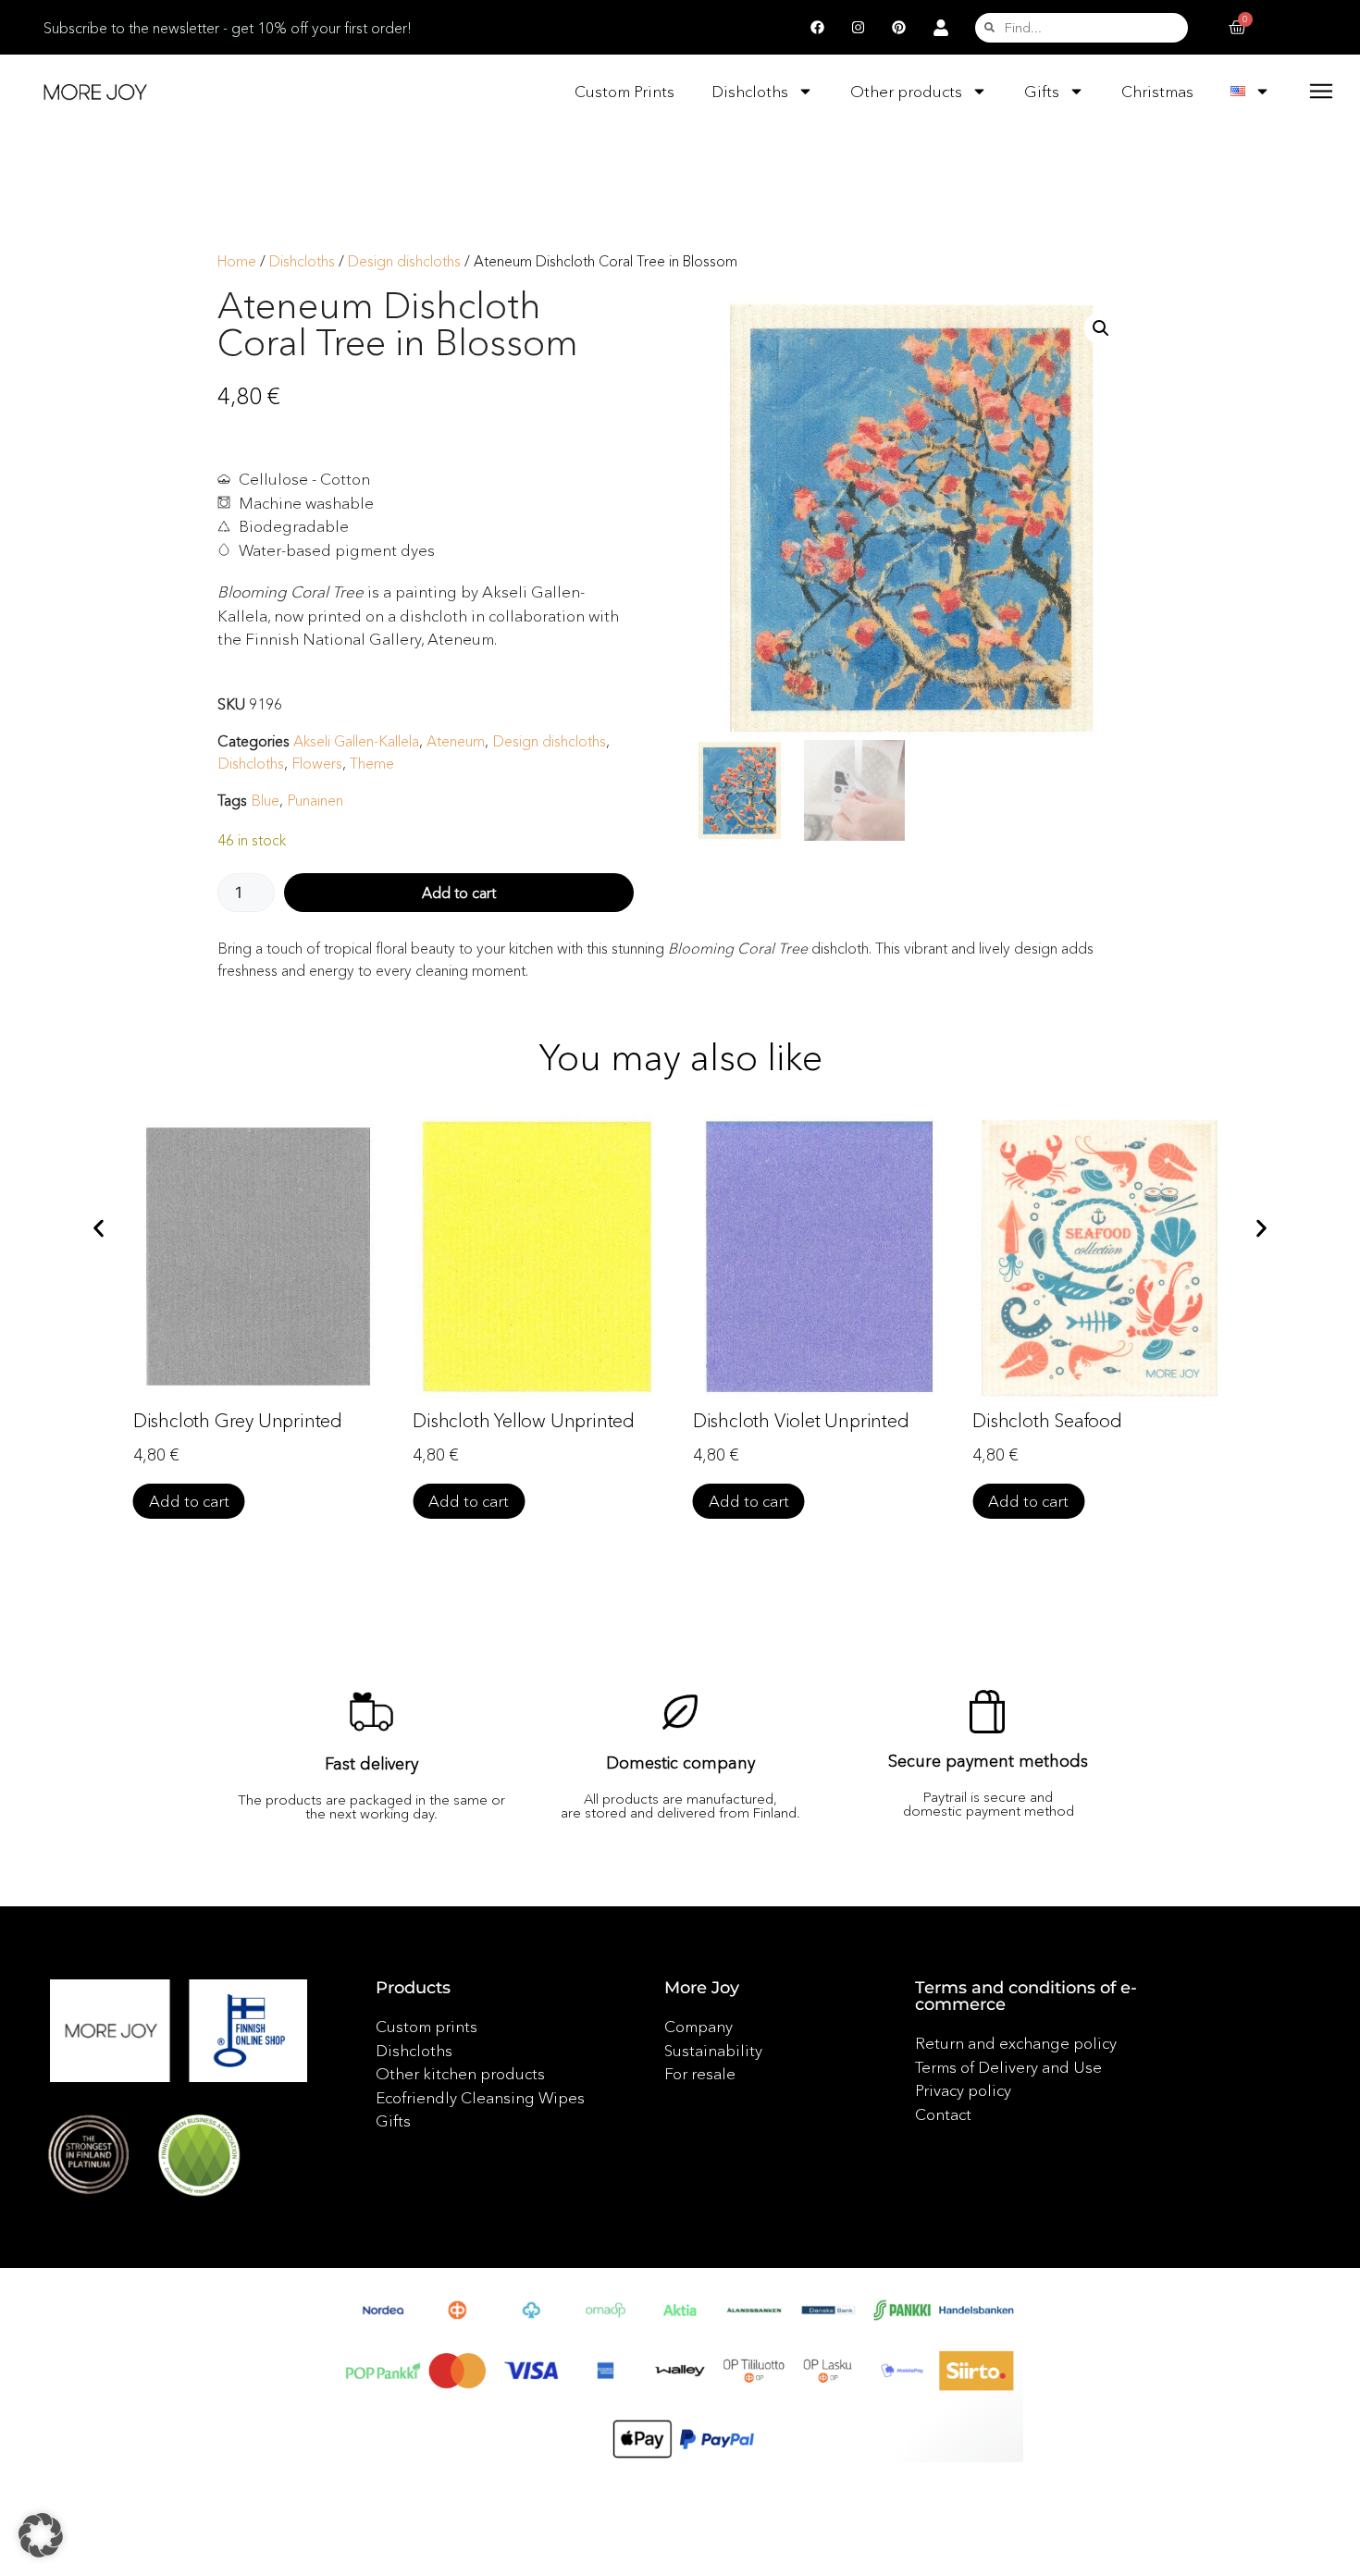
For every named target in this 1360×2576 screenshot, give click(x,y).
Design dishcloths (404, 261)
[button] (1101, 328)
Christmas (1157, 91)
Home (237, 261)
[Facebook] (817, 28)
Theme (372, 763)
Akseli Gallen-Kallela (356, 741)
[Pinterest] (898, 28)
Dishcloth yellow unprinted (524, 1421)
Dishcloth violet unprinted (801, 1421)
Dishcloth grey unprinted (238, 1421)
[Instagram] (858, 28)
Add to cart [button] (189, 1501)
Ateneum (456, 741)
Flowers (317, 763)
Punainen (315, 800)
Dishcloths (750, 91)
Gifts (1042, 91)
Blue (265, 800)
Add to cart (459, 893)
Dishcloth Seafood (1047, 1421)
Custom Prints (624, 91)
